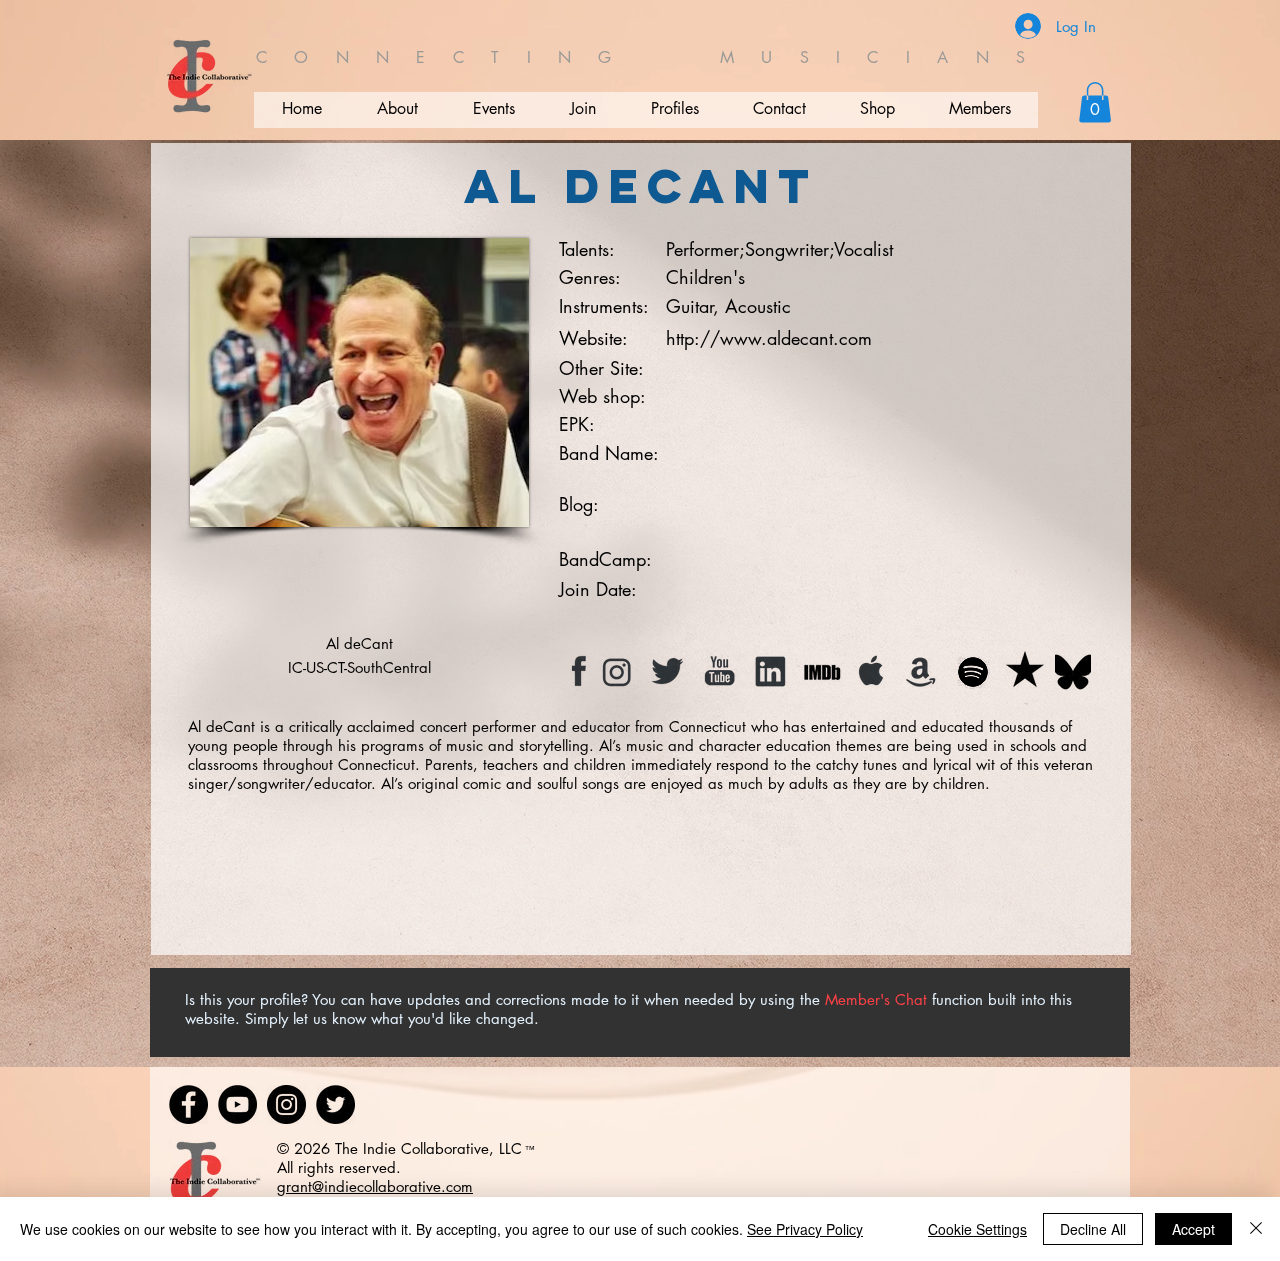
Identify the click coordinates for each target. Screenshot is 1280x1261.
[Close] (1256, 1229)
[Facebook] (188, 1104)
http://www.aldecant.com (769, 338)
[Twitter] (335, 1104)
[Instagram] (286, 1104)
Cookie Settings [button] (977, 1229)
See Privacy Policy (805, 1229)
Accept (1193, 1229)
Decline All (1093, 1229)
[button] (1095, 102)
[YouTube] (237, 1104)
